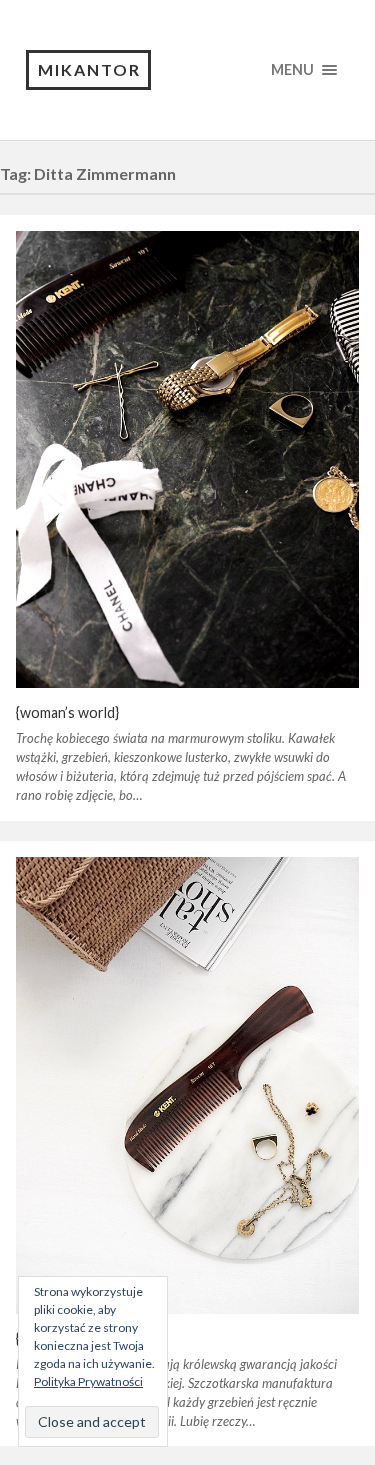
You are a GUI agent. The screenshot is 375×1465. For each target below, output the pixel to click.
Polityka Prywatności (88, 1381)
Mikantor (89, 69)
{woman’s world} (67, 712)
